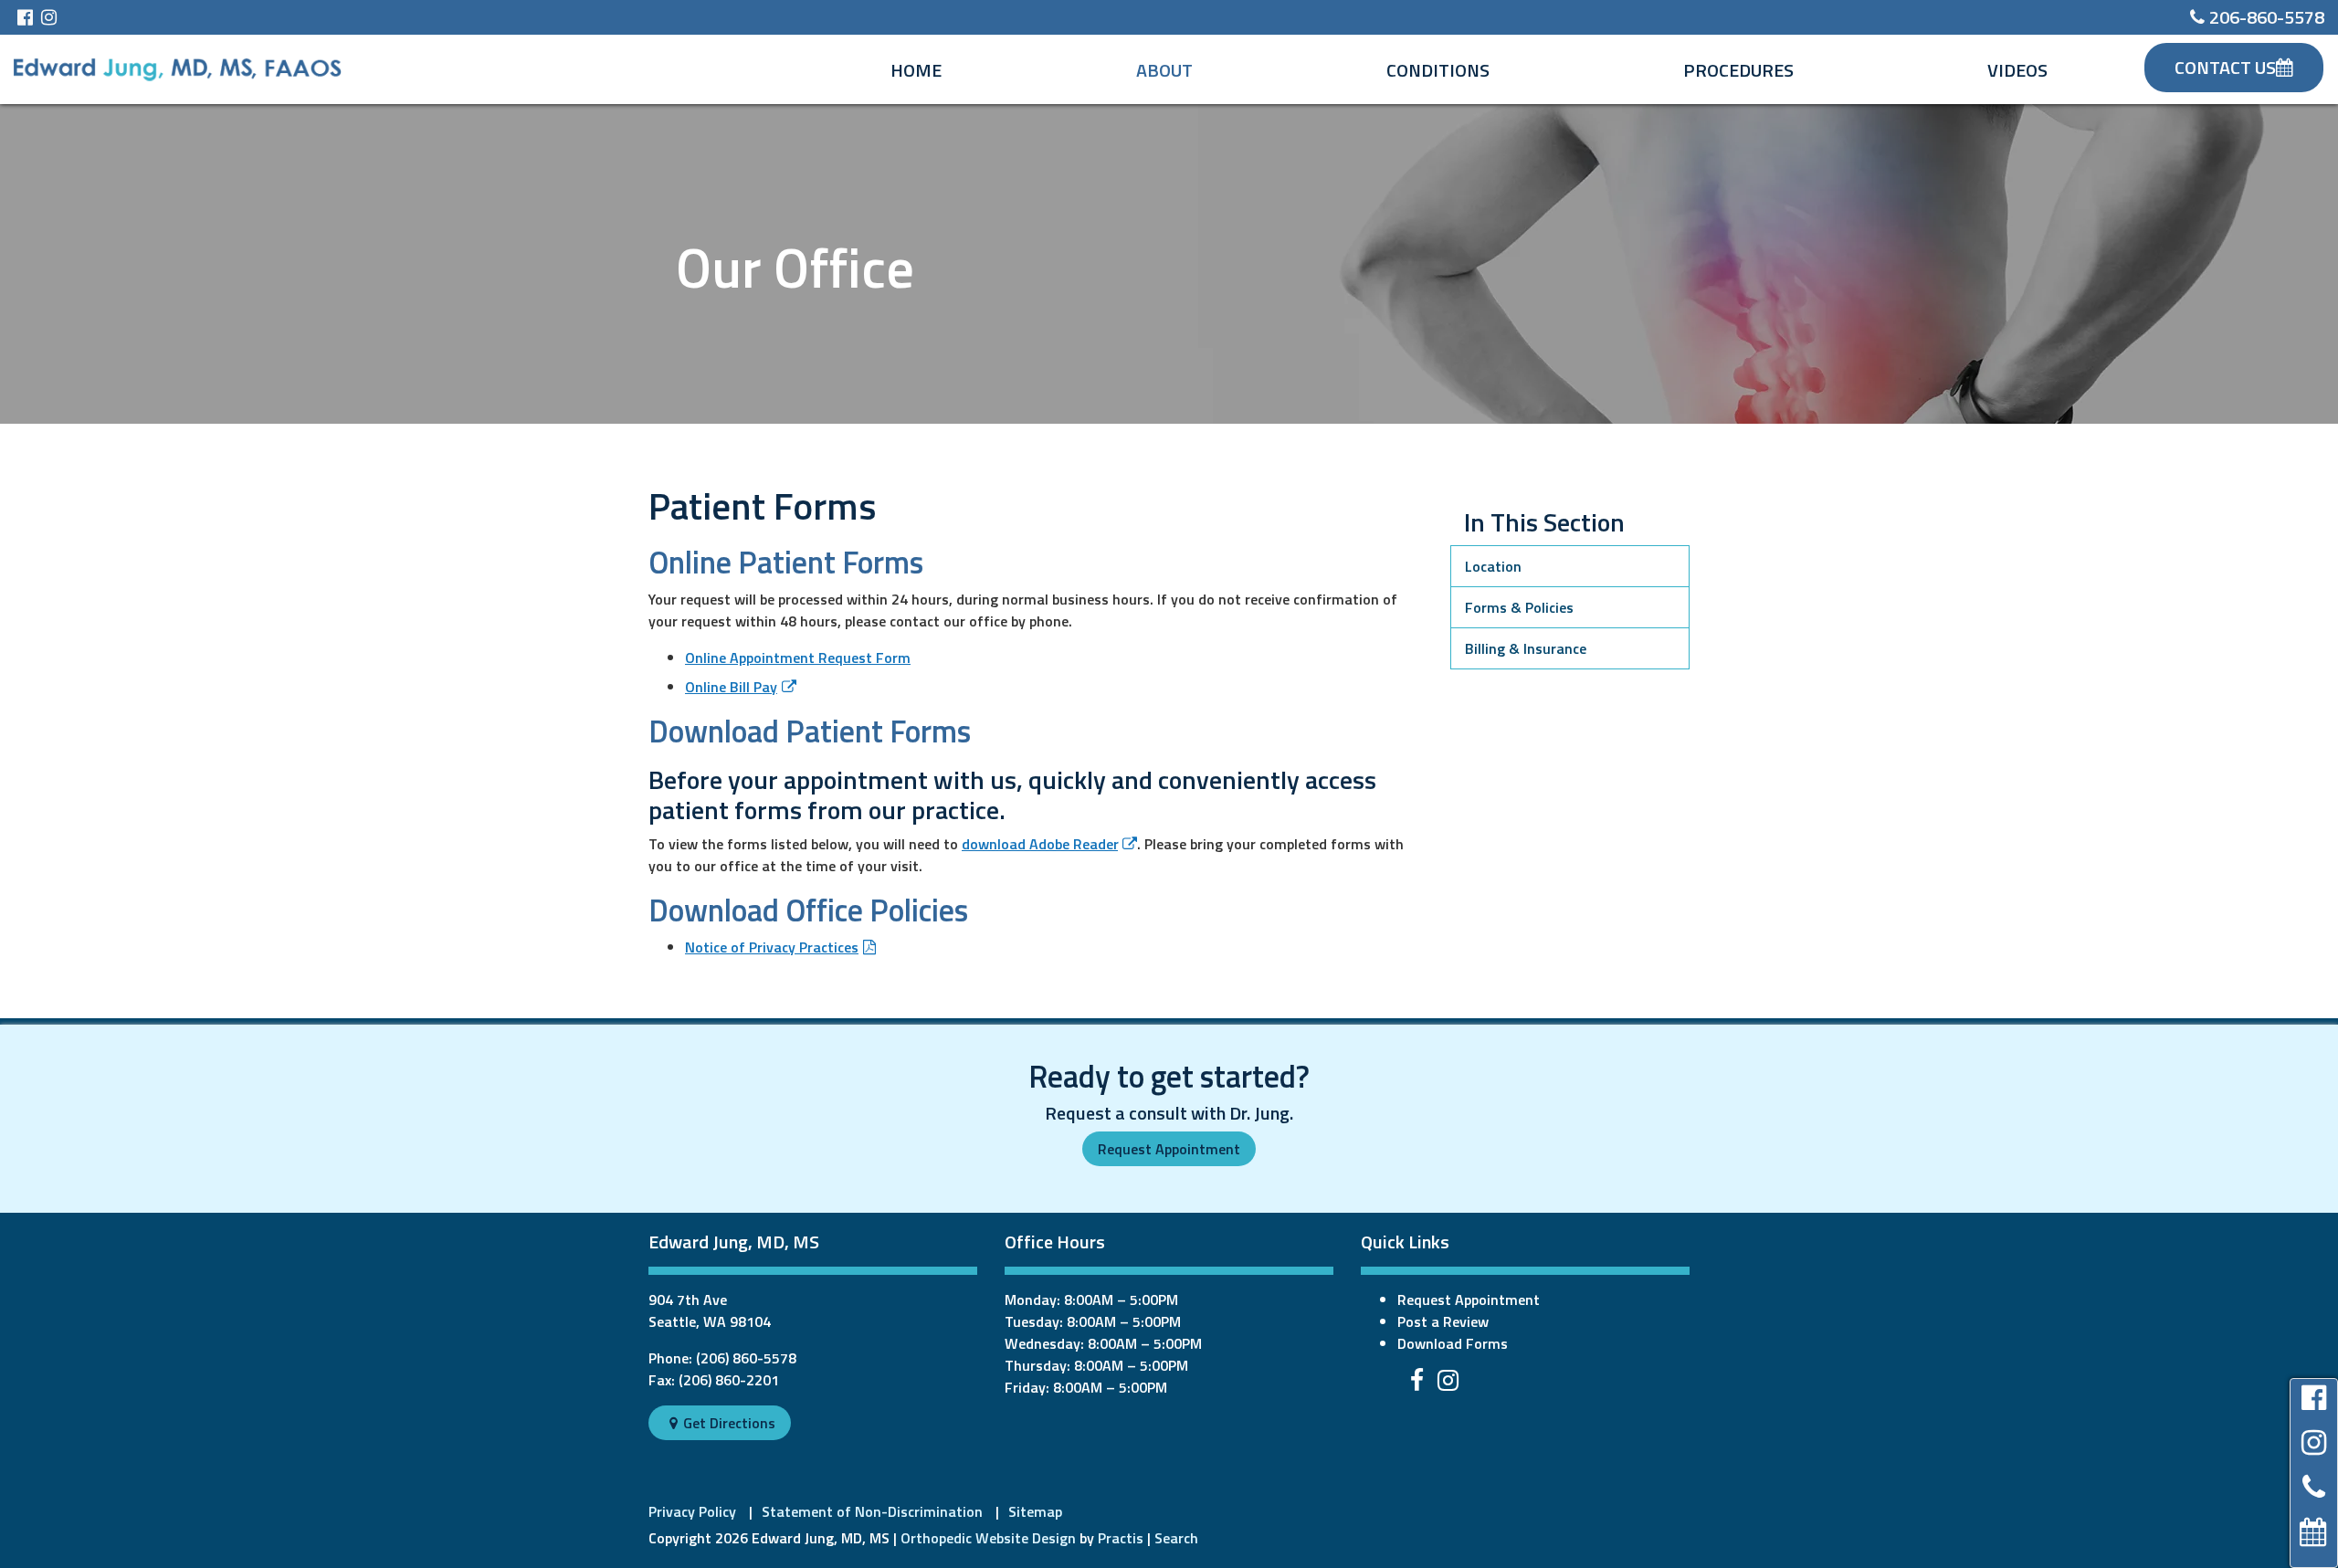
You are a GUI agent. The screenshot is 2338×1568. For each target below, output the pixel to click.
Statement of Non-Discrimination (872, 1511)
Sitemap (1035, 1511)
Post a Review (1443, 1321)
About (1164, 70)
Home (916, 70)
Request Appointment (1169, 1149)
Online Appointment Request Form (798, 658)
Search (1176, 1538)
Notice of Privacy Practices (772, 947)
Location (1493, 566)
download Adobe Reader (1040, 844)
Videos (2017, 70)
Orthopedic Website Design (988, 1538)
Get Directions (722, 1422)
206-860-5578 (2257, 17)
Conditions (1438, 70)
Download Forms (1453, 1343)
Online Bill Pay (731, 687)
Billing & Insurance (1526, 648)
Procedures (1738, 70)
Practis (1121, 1538)
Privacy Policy (692, 1511)
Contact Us (2225, 67)
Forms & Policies (1519, 607)
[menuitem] (916, 70)
